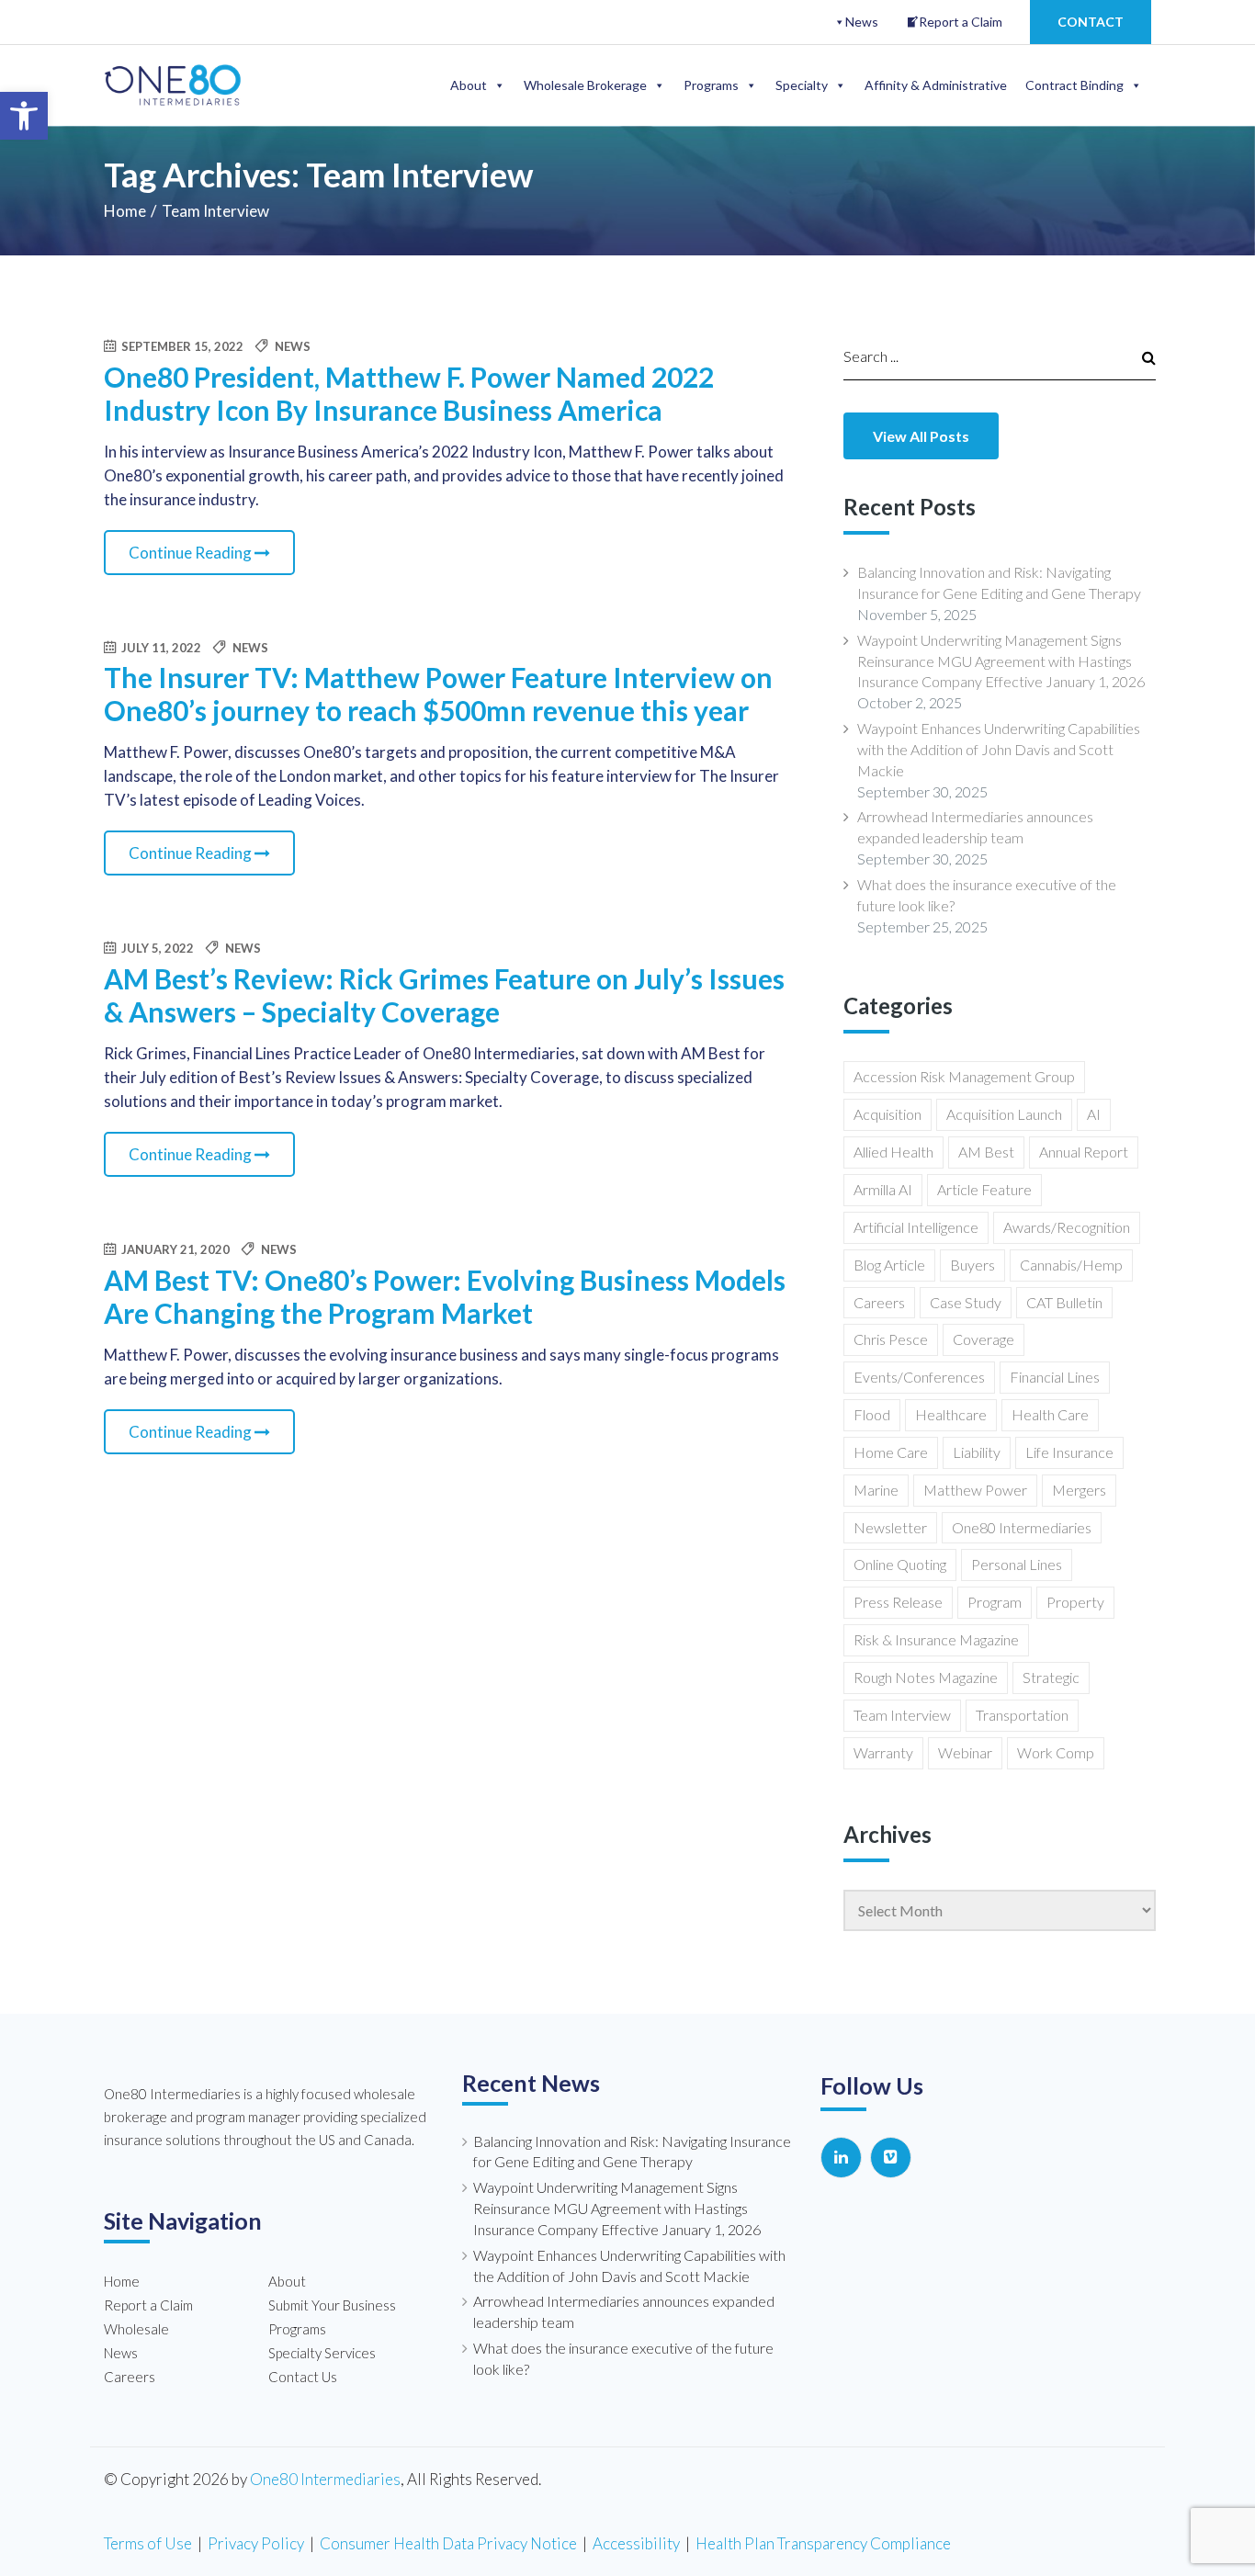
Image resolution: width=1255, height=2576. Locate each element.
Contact (1091, 22)
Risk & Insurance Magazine (936, 1639)
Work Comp (1056, 1752)
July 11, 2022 (160, 648)
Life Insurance (1069, 1452)
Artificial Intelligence (916, 1227)
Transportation (1022, 1715)
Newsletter (890, 1527)
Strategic (1051, 1677)
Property (1075, 1602)
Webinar (965, 1752)
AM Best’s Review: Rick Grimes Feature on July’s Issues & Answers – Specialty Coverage (444, 995)
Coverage (984, 1339)
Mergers (1079, 1490)
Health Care (1050, 1414)
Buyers (972, 1265)
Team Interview (902, 1715)
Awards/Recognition (1067, 1227)
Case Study (966, 1302)
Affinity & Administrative (936, 85)
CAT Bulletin (1064, 1302)
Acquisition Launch (1004, 1114)
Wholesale (136, 2329)
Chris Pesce (891, 1339)
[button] (24, 116)
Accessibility (636, 2543)
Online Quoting (900, 1564)
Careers (879, 1302)
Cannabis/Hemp (1071, 1265)
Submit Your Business (332, 2305)
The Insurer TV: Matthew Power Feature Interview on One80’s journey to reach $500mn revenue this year (438, 694)
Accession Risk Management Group (964, 1076)
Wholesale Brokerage (585, 85)
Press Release (898, 1602)
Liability (977, 1452)
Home (125, 211)
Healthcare (951, 1414)
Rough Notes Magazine (926, 1677)
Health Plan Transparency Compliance (823, 2543)
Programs (711, 85)
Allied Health (893, 1152)
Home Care (891, 1452)
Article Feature (984, 1189)
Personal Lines (1017, 1564)
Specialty (802, 85)
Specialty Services (322, 2353)
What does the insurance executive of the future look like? (987, 895)
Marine (876, 1490)
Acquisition (888, 1114)
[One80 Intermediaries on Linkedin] (841, 2158)
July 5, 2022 (156, 948)
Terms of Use (148, 2543)
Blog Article (889, 1265)
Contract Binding (1074, 85)
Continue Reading (192, 553)
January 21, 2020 (174, 1249)
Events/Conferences (919, 1377)
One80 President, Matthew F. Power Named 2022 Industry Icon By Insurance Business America (409, 393)
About (469, 85)
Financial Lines (1055, 1377)
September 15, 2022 (181, 346)
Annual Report (1084, 1152)
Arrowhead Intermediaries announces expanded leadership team (975, 827)
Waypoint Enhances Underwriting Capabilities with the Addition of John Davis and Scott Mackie (999, 749)
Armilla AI (883, 1189)
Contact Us (303, 2377)
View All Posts (921, 436)
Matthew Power (975, 1490)
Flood (872, 1414)
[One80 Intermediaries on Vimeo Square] (891, 2158)
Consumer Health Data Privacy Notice (448, 2543)
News (862, 22)
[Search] (1140, 356)
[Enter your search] (981, 356)
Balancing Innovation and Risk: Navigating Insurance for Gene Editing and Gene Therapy (999, 582)
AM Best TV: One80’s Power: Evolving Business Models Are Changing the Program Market (445, 1296)
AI (1094, 1114)
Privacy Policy (256, 2543)
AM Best (986, 1152)
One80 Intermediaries (1022, 1527)
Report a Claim (961, 22)
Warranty (883, 1752)
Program (995, 1602)
